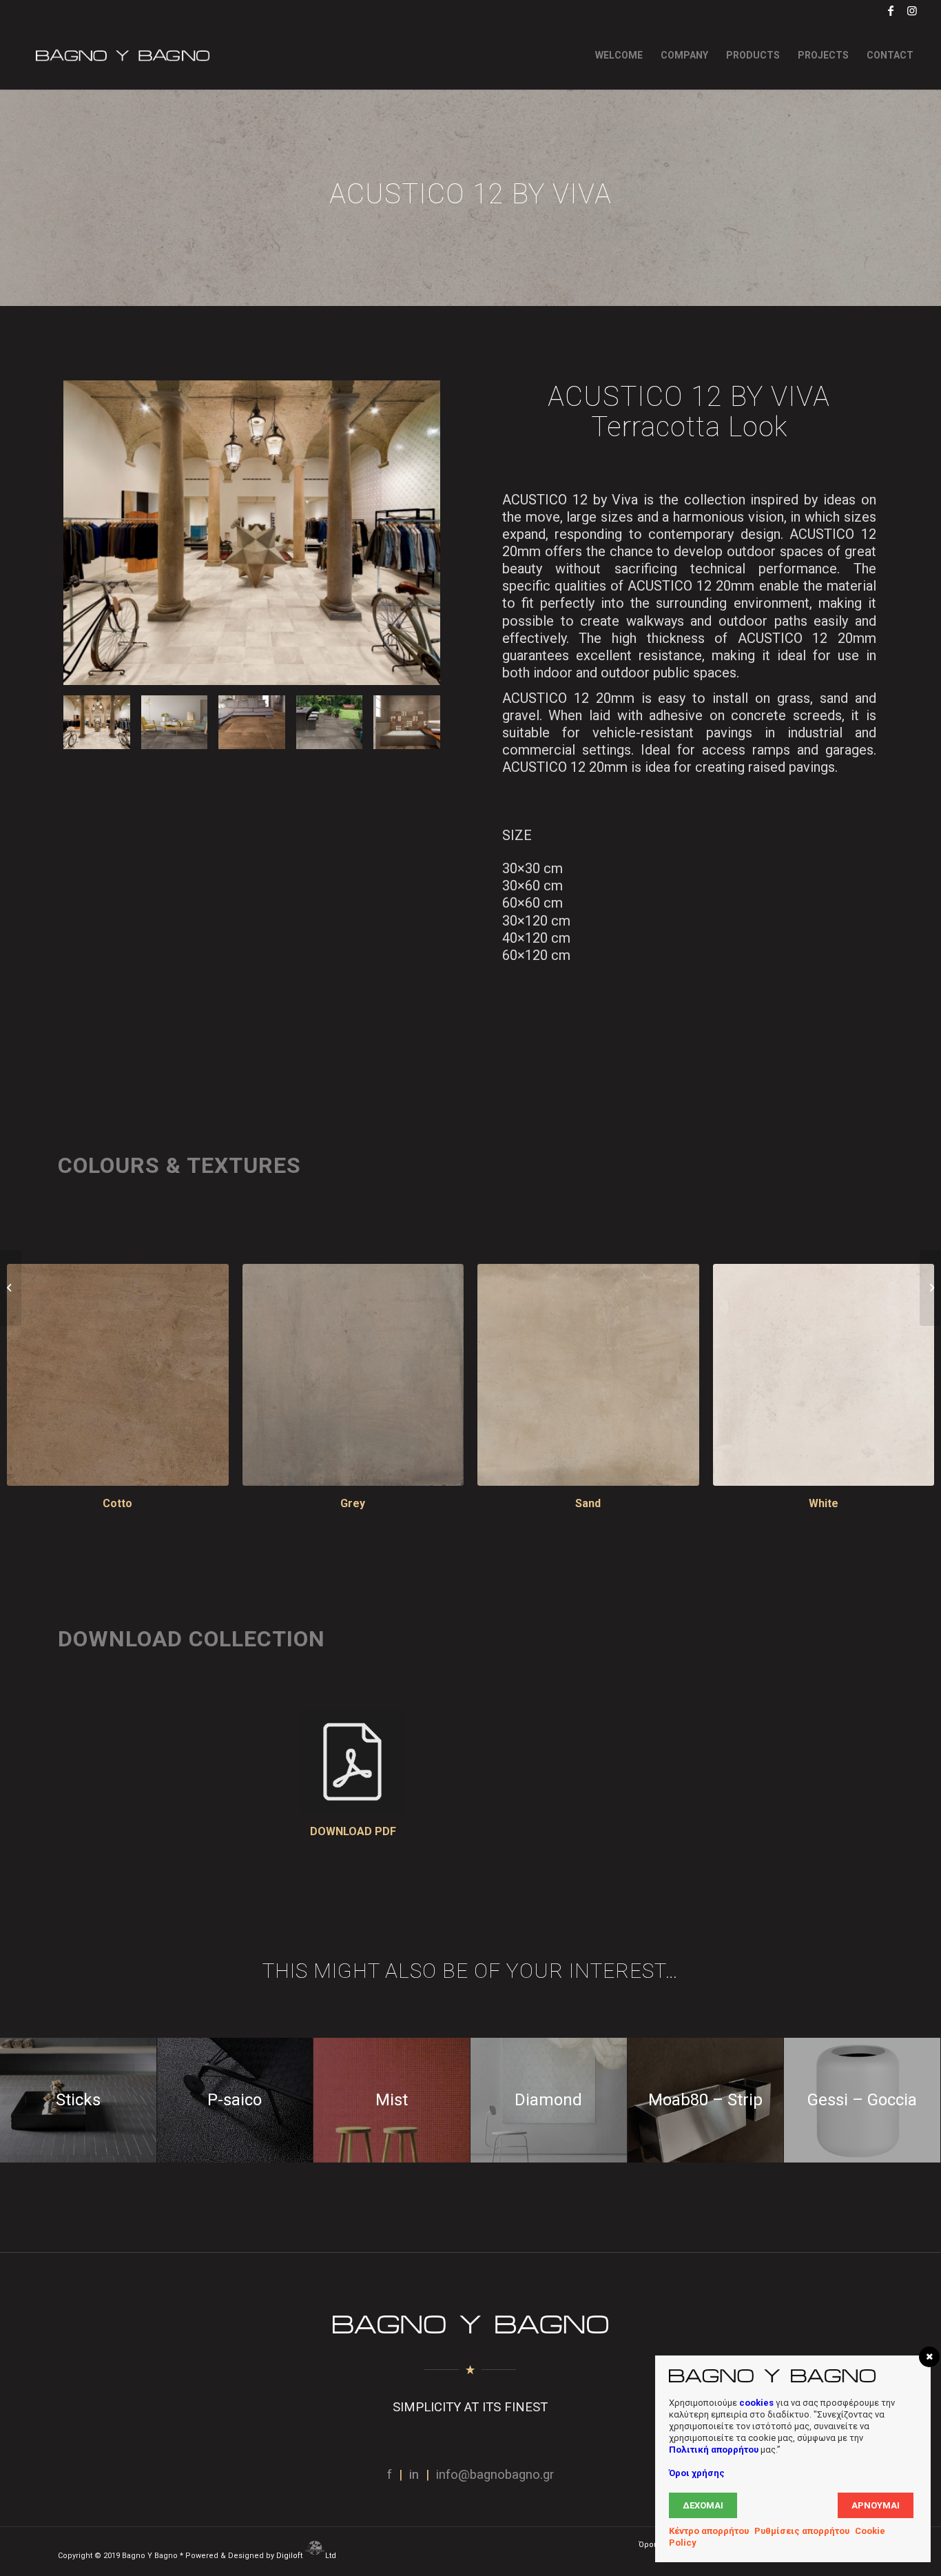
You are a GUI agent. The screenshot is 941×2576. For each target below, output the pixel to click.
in (414, 2475)
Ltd (332, 2556)
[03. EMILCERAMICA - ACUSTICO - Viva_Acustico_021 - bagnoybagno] (252, 533)
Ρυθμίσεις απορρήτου (802, 2531)
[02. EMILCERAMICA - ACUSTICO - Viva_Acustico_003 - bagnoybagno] (330, 722)
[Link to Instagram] (912, 10)
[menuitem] (619, 55)
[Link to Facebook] (891, 10)
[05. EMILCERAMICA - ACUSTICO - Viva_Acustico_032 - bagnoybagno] (407, 722)
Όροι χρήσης (697, 2473)
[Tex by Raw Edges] (930, 1288)
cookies (756, 2403)
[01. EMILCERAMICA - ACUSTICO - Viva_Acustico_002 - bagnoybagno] (252, 722)
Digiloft (290, 2556)
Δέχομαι (703, 2505)
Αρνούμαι (876, 2505)
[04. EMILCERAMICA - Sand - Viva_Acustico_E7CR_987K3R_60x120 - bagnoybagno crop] (588, 1375)
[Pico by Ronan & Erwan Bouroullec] (11, 1288)
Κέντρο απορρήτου (709, 2531)
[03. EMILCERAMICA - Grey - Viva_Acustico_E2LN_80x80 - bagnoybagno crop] (353, 1375)
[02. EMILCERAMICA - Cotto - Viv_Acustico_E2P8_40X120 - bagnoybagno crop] (118, 1375)
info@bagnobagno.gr (495, 2475)
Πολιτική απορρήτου (714, 2450)
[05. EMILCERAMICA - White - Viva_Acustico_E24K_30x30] (824, 1375)
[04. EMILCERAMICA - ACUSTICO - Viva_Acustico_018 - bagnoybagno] (175, 722)
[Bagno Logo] (121, 55)
